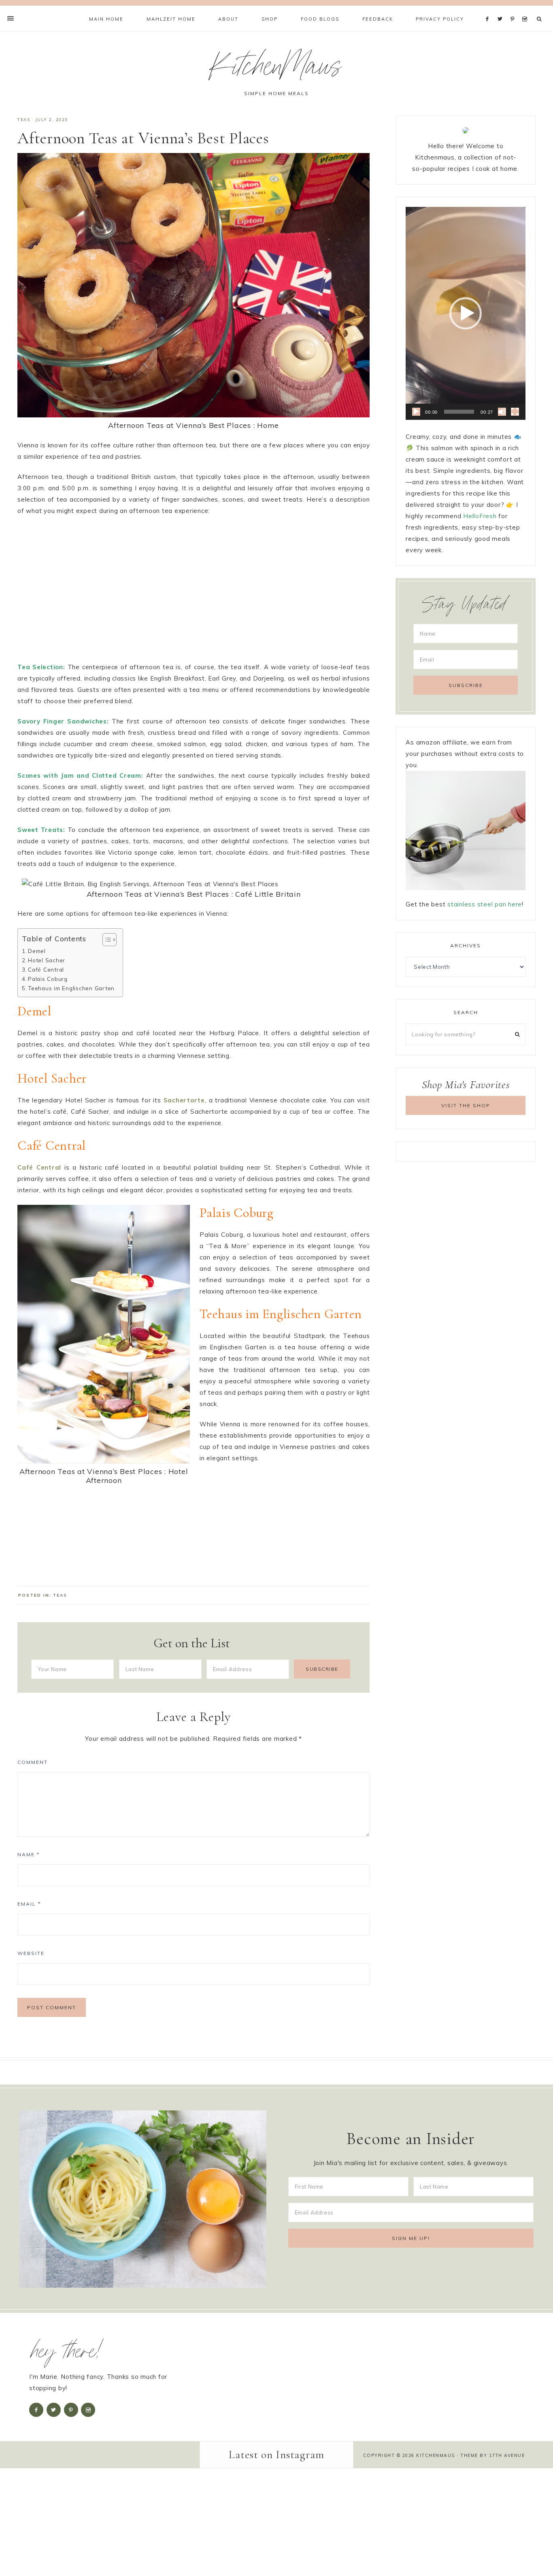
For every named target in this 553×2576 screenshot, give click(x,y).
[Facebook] (489, 9)
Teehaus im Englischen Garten (71, 988)
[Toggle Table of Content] (105, 940)
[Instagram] (526, 9)
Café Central (46, 969)
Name (29, 1854)
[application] (466, 313)
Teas (24, 120)
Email (29, 1904)
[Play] (416, 412)
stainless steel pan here (485, 904)
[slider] (459, 412)
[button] (466, 313)
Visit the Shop (466, 1105)
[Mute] (502, 412)
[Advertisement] (194, 593)
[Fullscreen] (515, 412)
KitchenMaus (276, 70)
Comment (33, 1762)
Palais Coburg (48, 979)
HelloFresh (480, 516)
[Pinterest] (514, 9)
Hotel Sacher (47, 960)
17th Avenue (507, 2455)
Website (31, 1953)
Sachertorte (184, 1100)
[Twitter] (502, 9)
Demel (37, 951)
